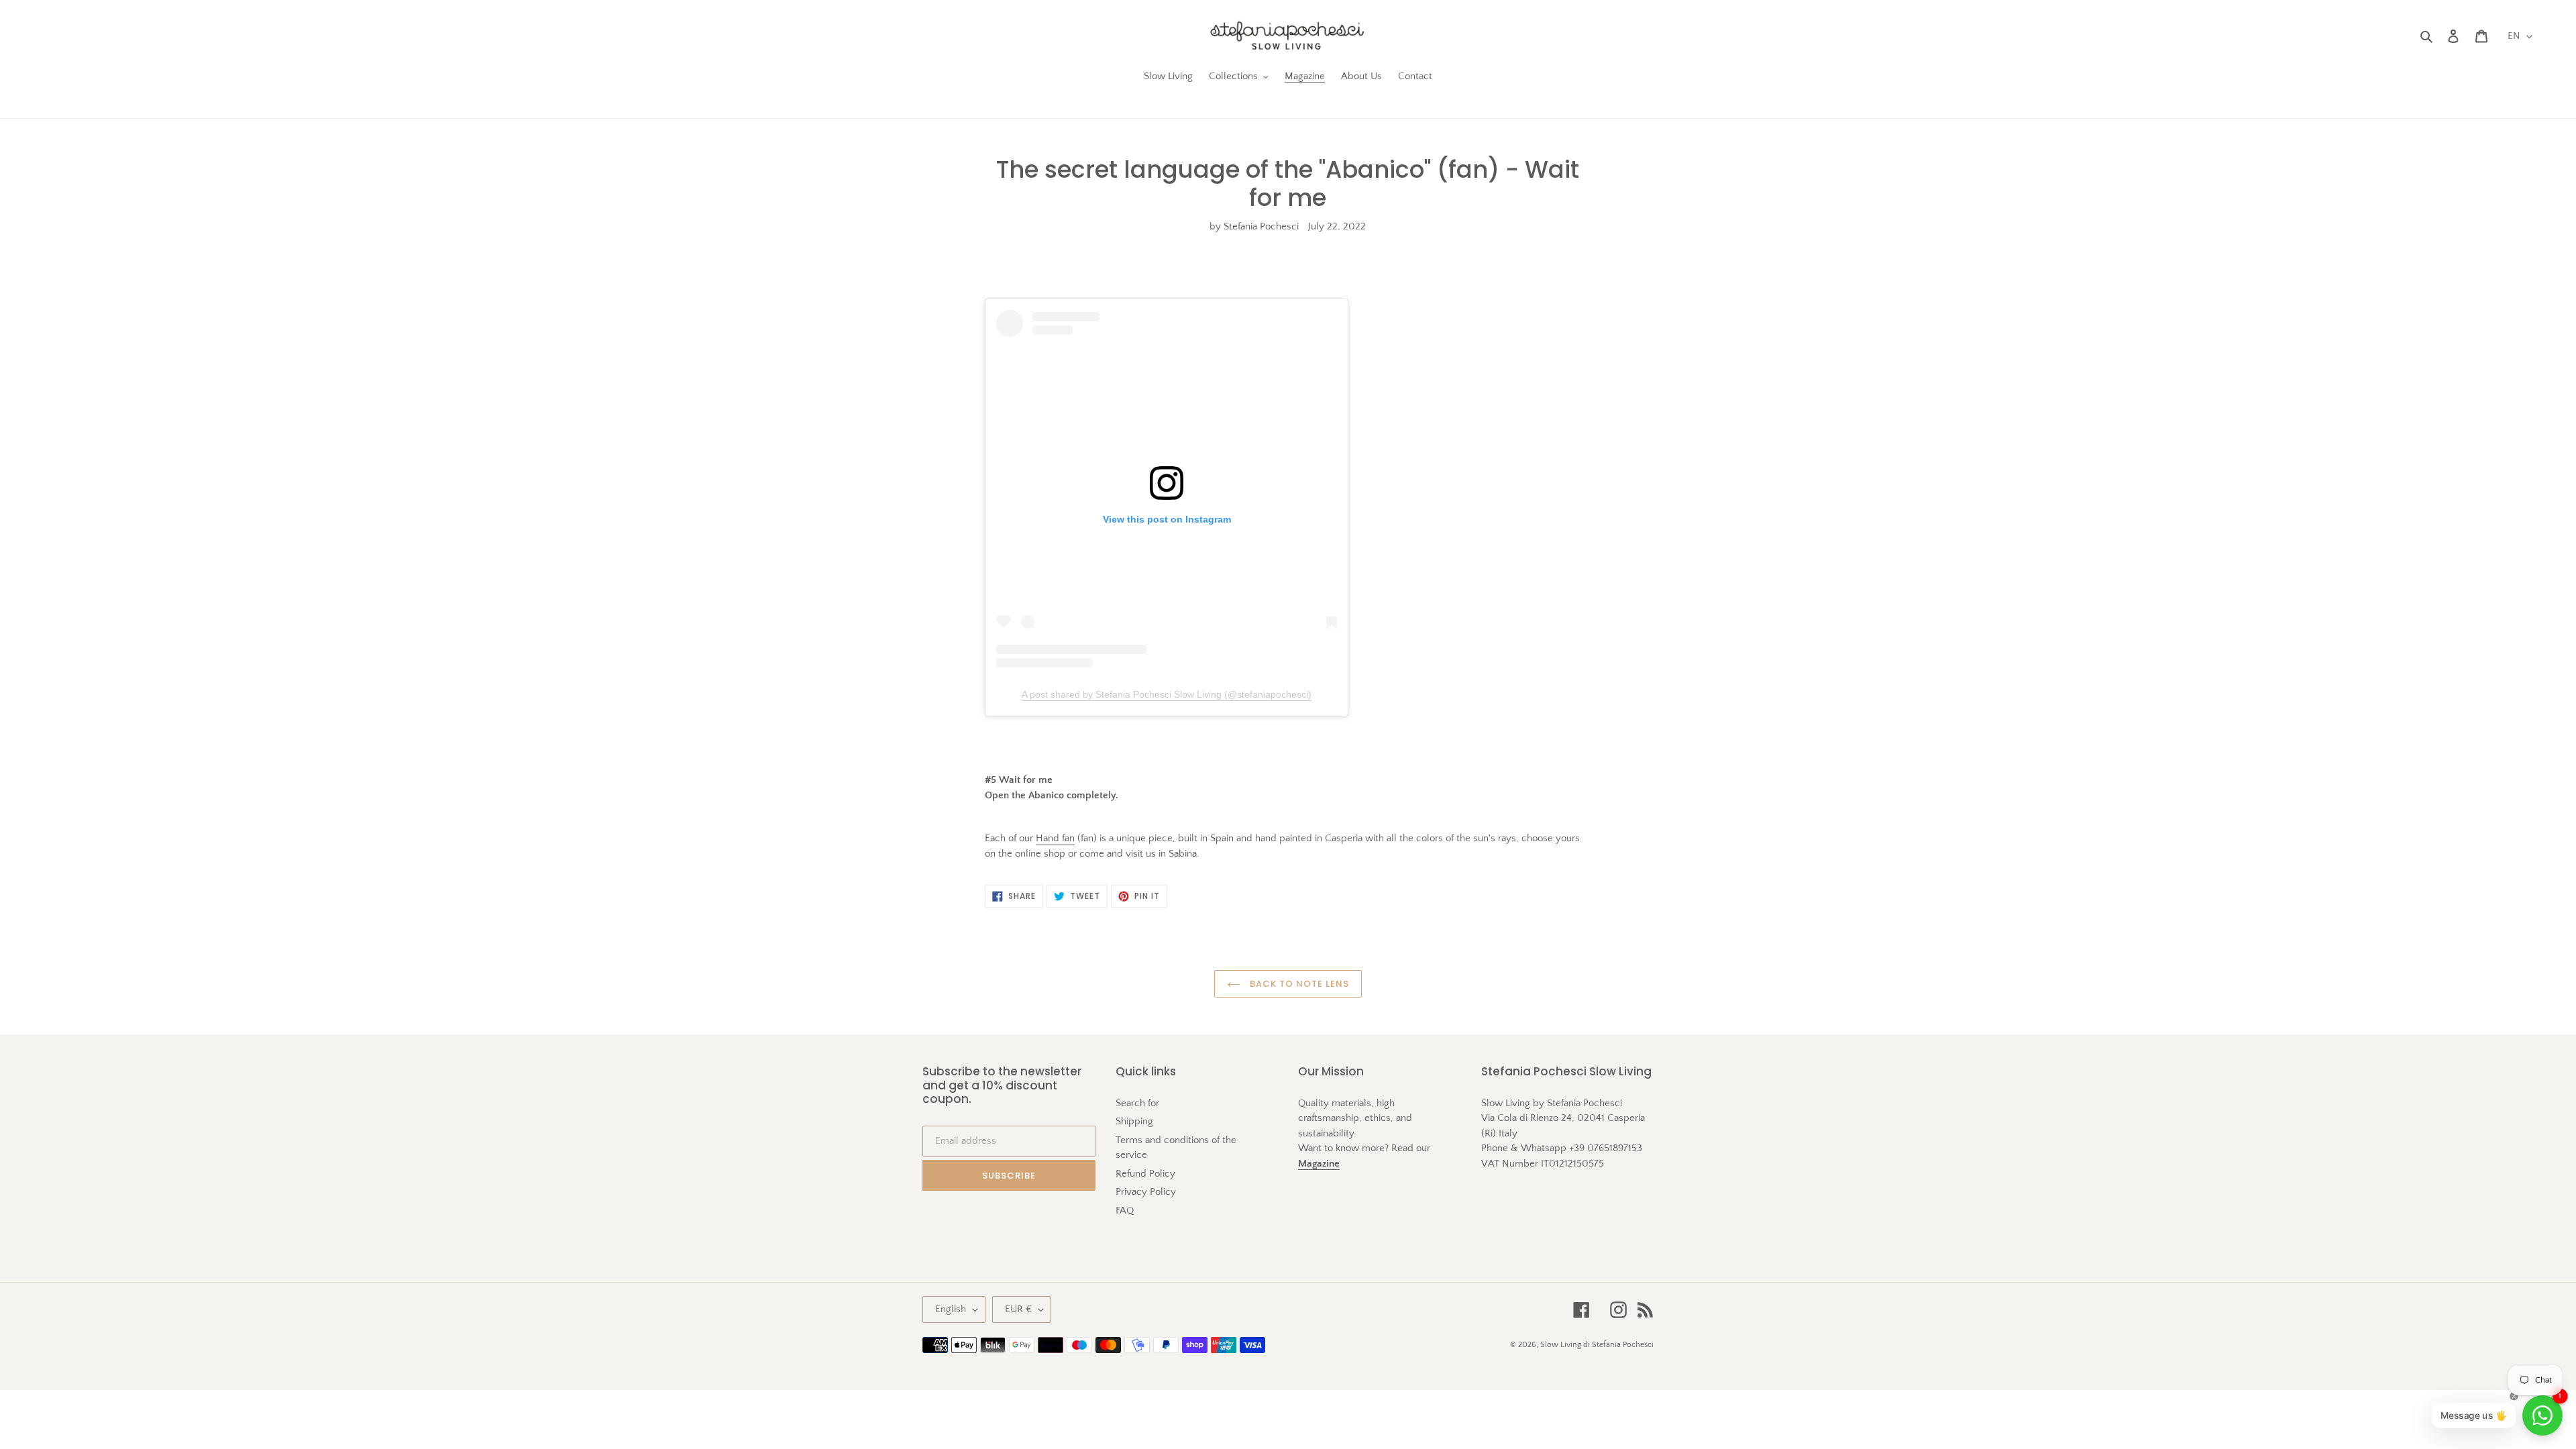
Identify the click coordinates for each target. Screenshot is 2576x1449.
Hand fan (1055, 838)
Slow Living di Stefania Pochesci (1597, 1345)
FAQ (1125, 1211)
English (951, 1309)
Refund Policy (1145, 1174)
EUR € (1018, 1309)
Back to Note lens (1298, 984)
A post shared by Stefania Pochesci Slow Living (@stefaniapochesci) (1167, 694)
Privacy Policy (1146, 1192)
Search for (1137, 1103)
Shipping (1134, 1121)
